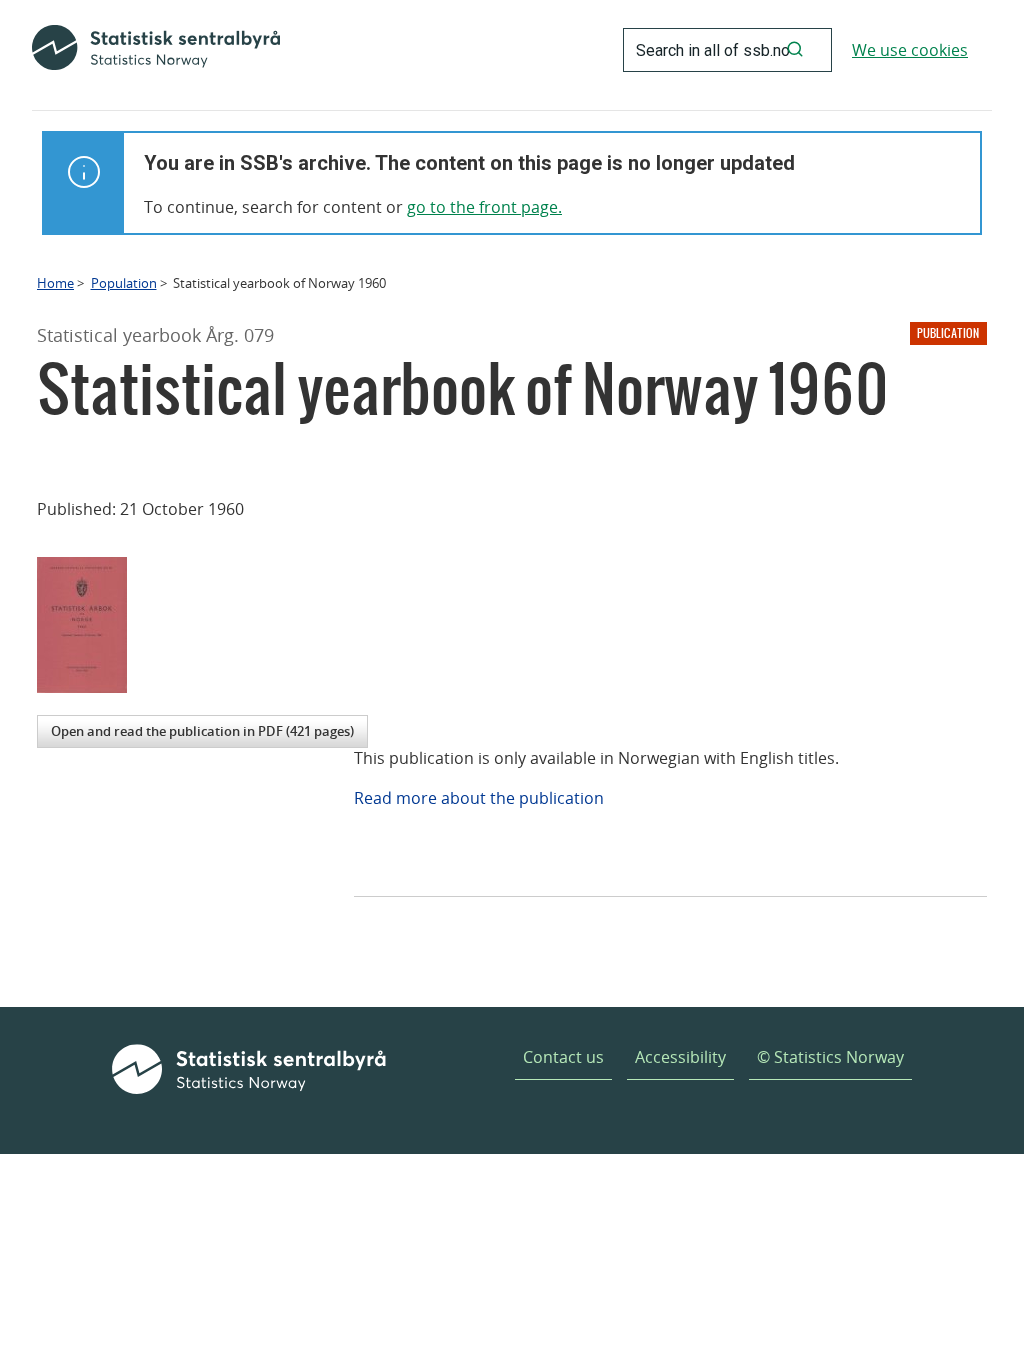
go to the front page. (484, 207)
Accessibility (680, 1057)
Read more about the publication (479, 798)
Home (55, 283)
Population (124, 283)
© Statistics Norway (830, 1057)
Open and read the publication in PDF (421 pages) (202, 731)
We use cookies (910, 50)
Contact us (563, 1057)
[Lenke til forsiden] (156, 50)
